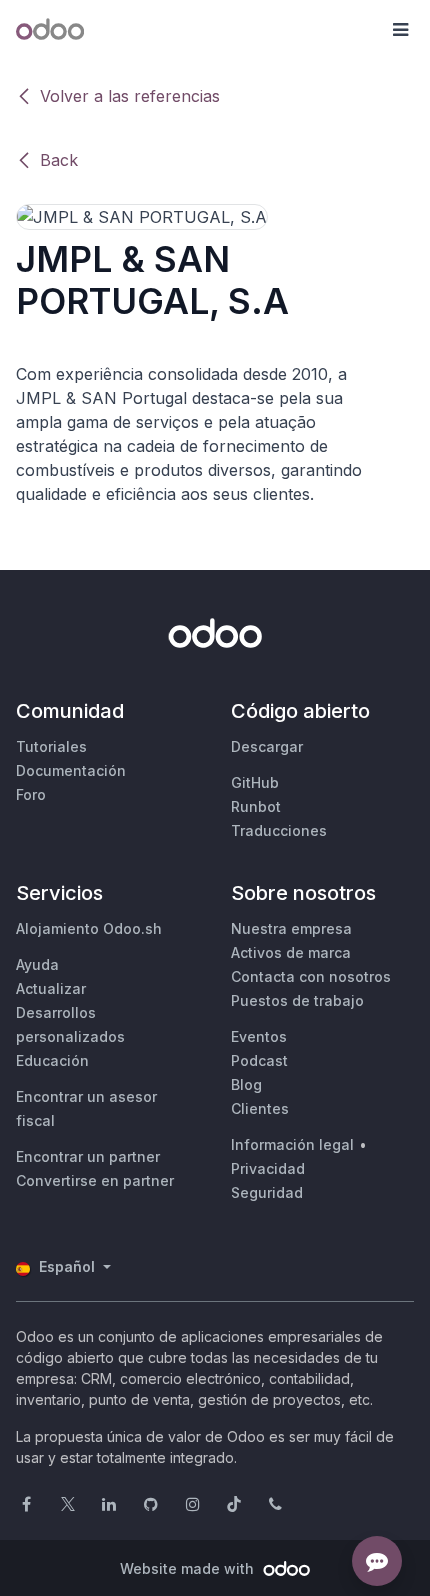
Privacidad (268, 1168)
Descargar (267, 746)
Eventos (259, 1036)
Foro (31, 794)
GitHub (255, 782)
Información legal (292, 1144)
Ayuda (37, 964)
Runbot (256, 806)
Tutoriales (51, 746)
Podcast (259, 1060)
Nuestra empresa (291, 928)
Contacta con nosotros (311, 976)
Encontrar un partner (88, 1156)
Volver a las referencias (130, 96)
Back (59, 160)
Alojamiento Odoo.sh (89, 928)
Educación (52, 1060)
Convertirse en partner (95, 1180)
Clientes (260, 1108)
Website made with (189, 1568)
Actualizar (51, 988)
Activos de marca (291, 952)
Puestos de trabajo (297, 1000)
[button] (400, 30)
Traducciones (279, 830)
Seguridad (267, 1192)
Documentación (71, 770)
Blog (246, 1084)
